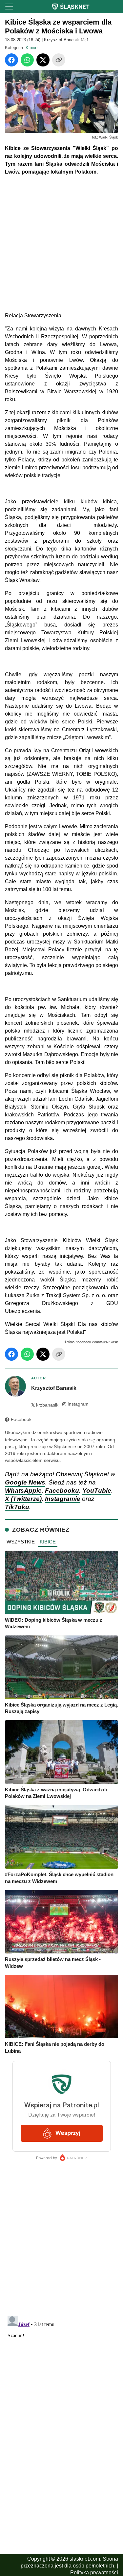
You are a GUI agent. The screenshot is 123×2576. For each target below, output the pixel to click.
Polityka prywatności (94, 2573)
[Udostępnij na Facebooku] (11, 60)
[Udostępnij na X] (43, 60)
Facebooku (62, 1491)
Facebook (21, 1419)
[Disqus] (61, 2395)
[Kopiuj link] (59, 60)
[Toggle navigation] (9, 7)
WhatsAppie (23, 1491)
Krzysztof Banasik (61, 40)
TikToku (17, 1507)
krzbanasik (45, 1405)
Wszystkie (21, 1542)
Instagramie (63, 1499)
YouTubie (97, 1491)
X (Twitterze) (23, 1499)
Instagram (78, 1404)
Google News (25, 1482)
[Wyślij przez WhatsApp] (27, 60)
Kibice (31, 48)
